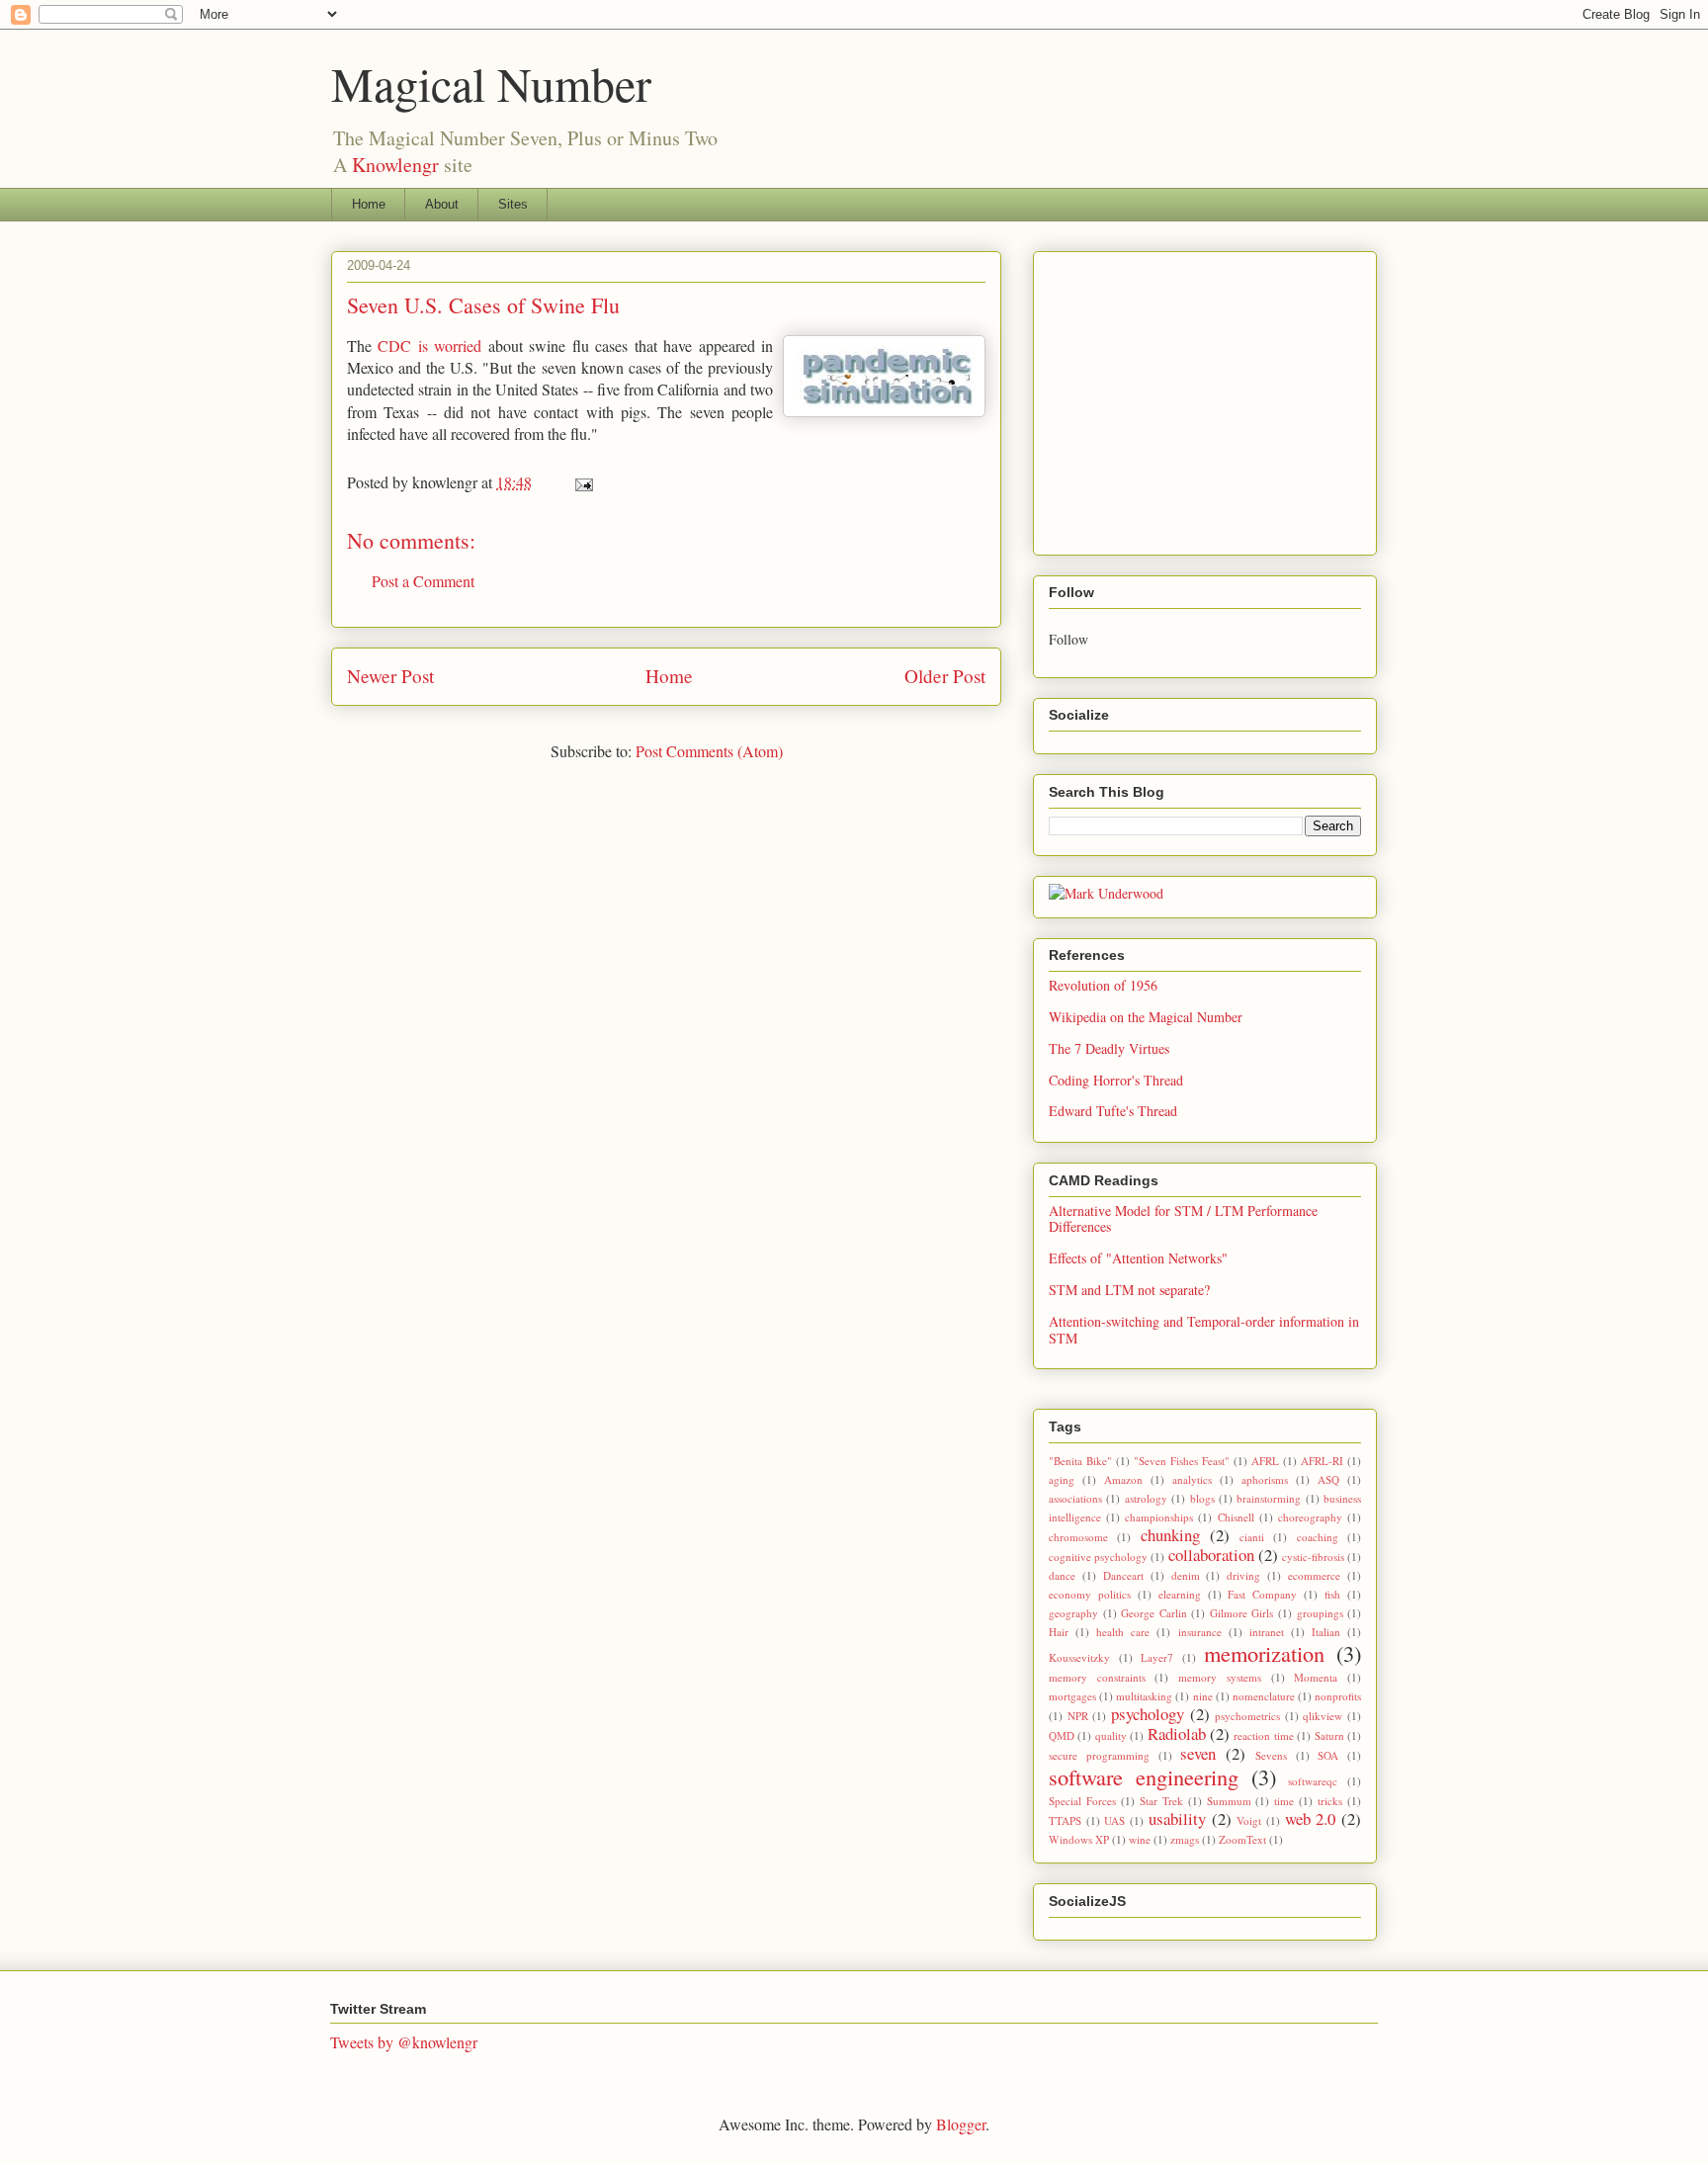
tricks (1330, 1801)
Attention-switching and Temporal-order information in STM (1204, 1330)
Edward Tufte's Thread (1113, 1111)
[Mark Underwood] (1106, 893)
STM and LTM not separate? (1129, 1290)
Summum (1229, 1801)
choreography (1310, 1517)
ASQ (1328, 1479)
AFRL (1265, 1461)
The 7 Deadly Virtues (1109, 1048)
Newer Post (390, 676)
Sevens (1271, 1755)
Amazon (1123, 1479)
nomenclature (1264, 1696)
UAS (1114, 1820)
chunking (1170, 1535)
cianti (1252, 1537)
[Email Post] (582, 482)
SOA (1328, 1755)
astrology (1146, 1498)
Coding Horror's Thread (1116, 1080)
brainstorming (1269, 1498)
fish (1332, 1594)
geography (1073, 1613)
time (1284, 1801)
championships (1159, 1517)
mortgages (1072, 1696)
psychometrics (1247, 1716)
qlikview (1323, 1716)
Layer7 (1157, 1657)
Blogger (961, 2124)
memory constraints (1097, 1677)
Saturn (1329, 1735)
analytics (1192, 1479)
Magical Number (491, 83)
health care (1123, 1632)
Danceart (1123, 1575)
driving (1243, 1575)
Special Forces (1082, 1801)
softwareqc (1313, 1781)
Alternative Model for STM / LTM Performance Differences (1183, 1219)
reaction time (1263, 1735)
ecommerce (1314, 1575)
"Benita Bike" (1080, 1461)
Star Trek (1161, 1801)
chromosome (1078, 1537)
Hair (1059, 1632)
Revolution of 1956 (1103, 985)
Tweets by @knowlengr (404, 2042)
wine (1140, 1839)
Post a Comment (423, 581)
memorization (1264, 1653)
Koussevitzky (1079, 1657)
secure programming (1099, 1755)
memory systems (1220, 1677)
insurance (1200, 1632)
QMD (1062, 1735)
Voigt (1249, 1820)
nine (1203, 1696)
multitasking (1144, 1696)
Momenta (1316, 1677)
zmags (1185, 1839)
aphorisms (1265, 1479)
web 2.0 (1311, 1819)
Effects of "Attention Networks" (1138, 1258)
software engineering (1144, 1776)
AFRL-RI (1322, 1461)
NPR (1078, 1716)
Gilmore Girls (1242, 1613)
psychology (1148, 1714)
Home (369, 204)
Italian (1326, 1632)
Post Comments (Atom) (709, 751)
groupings (1320, 1613)
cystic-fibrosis (1313, 1557)
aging (1062, 1479)
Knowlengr (395, 165)
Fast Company (1262, 1594)
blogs (1202, 1498)
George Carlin (1154, 1613)
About (442, 204)
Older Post (945, 676)
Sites (513, 204)
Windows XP (1079, 1839)
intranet (1267, 1632)
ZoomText (1242, 1839)
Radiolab (1177, 1733)
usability (1177, 1819)
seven (1198, 1753)
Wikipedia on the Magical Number (1146, 1017)
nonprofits (1338, 1696)
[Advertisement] (1215, 397)
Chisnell (1236, 1517)
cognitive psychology (1098, 1557)
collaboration (1211, 1555)
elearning (1180, 1594)
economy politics (1090, 1594)
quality (1111, 1735)
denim (1186, 1575)
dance (1062, 1575)
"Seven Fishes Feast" (1182, 1461)
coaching (1318, 1537)
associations (1075, 1498)
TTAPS (1065, 1820)
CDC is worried (429, 346)
